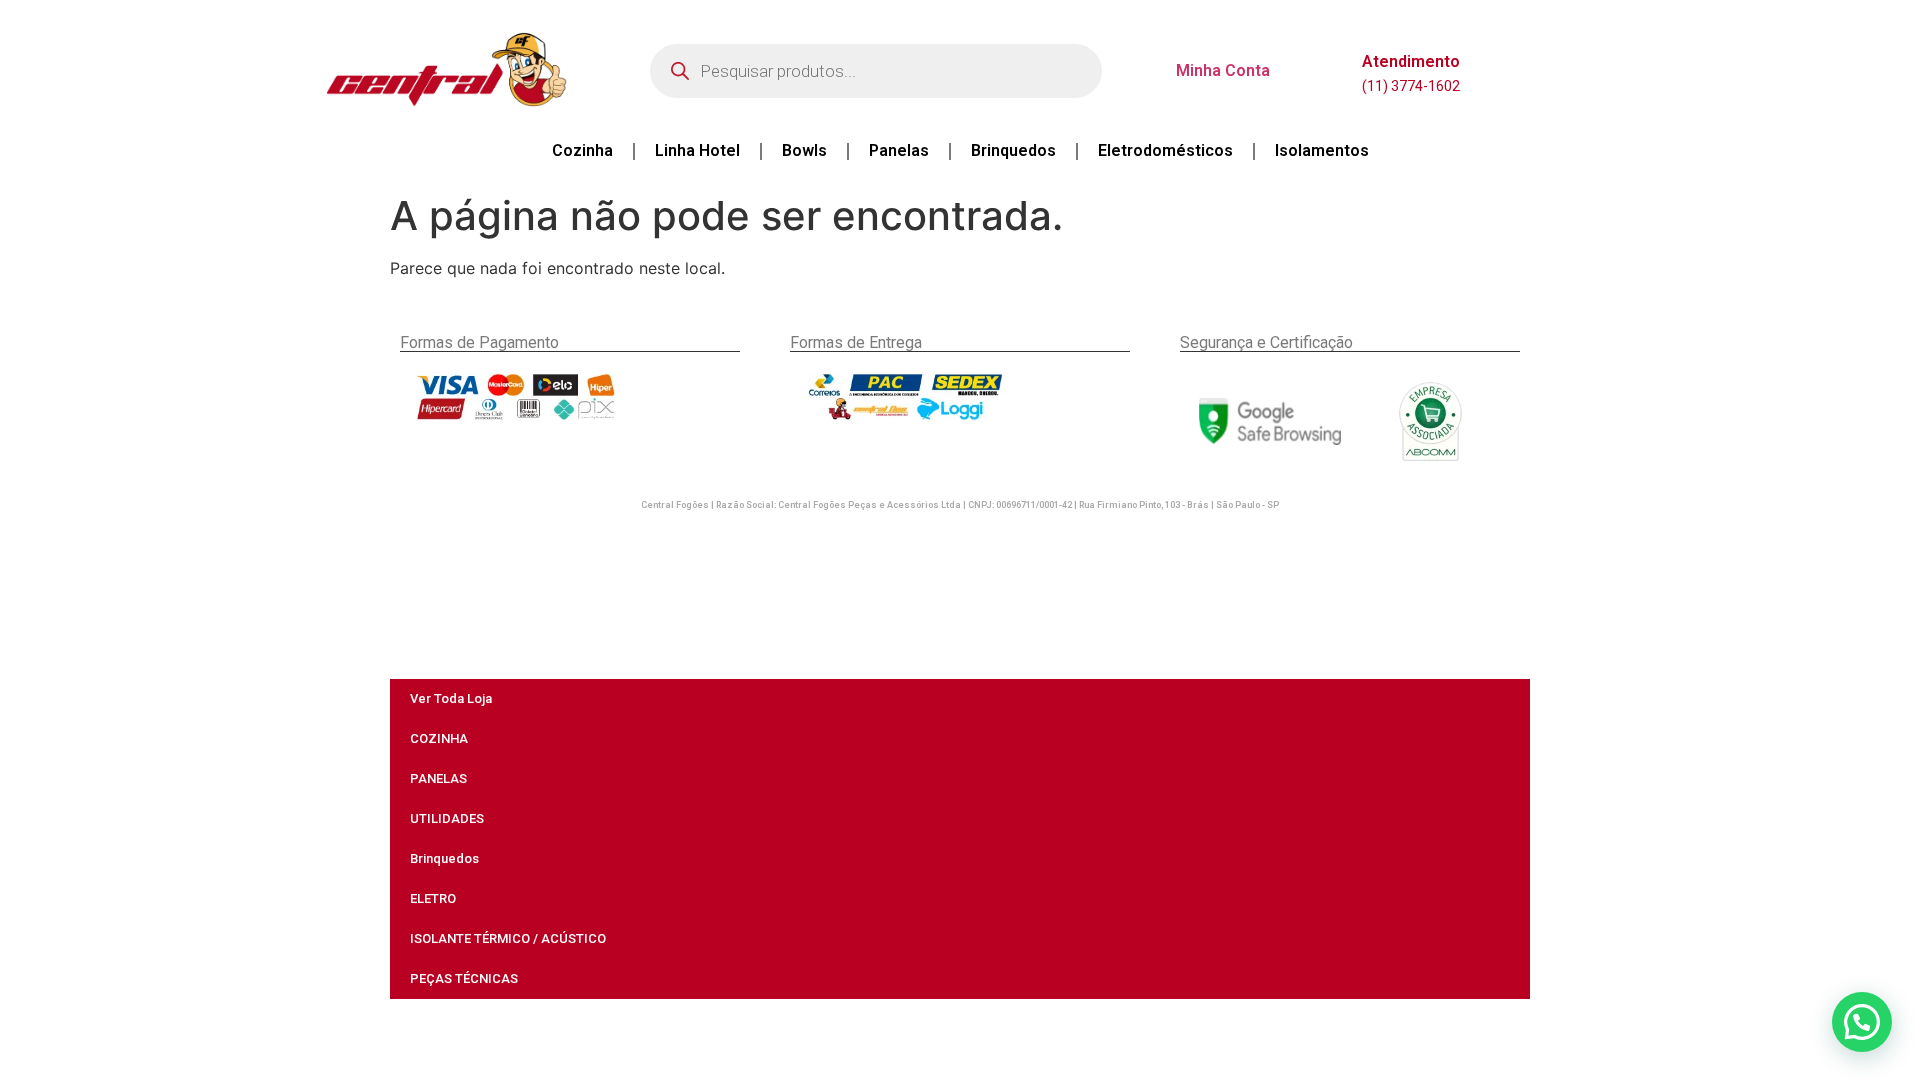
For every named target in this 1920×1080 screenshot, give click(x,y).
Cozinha (582, 150)
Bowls (804, 150)
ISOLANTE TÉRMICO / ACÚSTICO (508, 938)
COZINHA (439, 738)
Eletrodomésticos (1165, 150)
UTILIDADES (447, 818)
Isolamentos (1322, 150)
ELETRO (433, 898)
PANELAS (438, 778)
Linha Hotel (697, 150)
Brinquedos (1013, 150)
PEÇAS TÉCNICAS (464, 978)
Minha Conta (1223, 70)
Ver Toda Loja (451, 698)
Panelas (899, 150)
